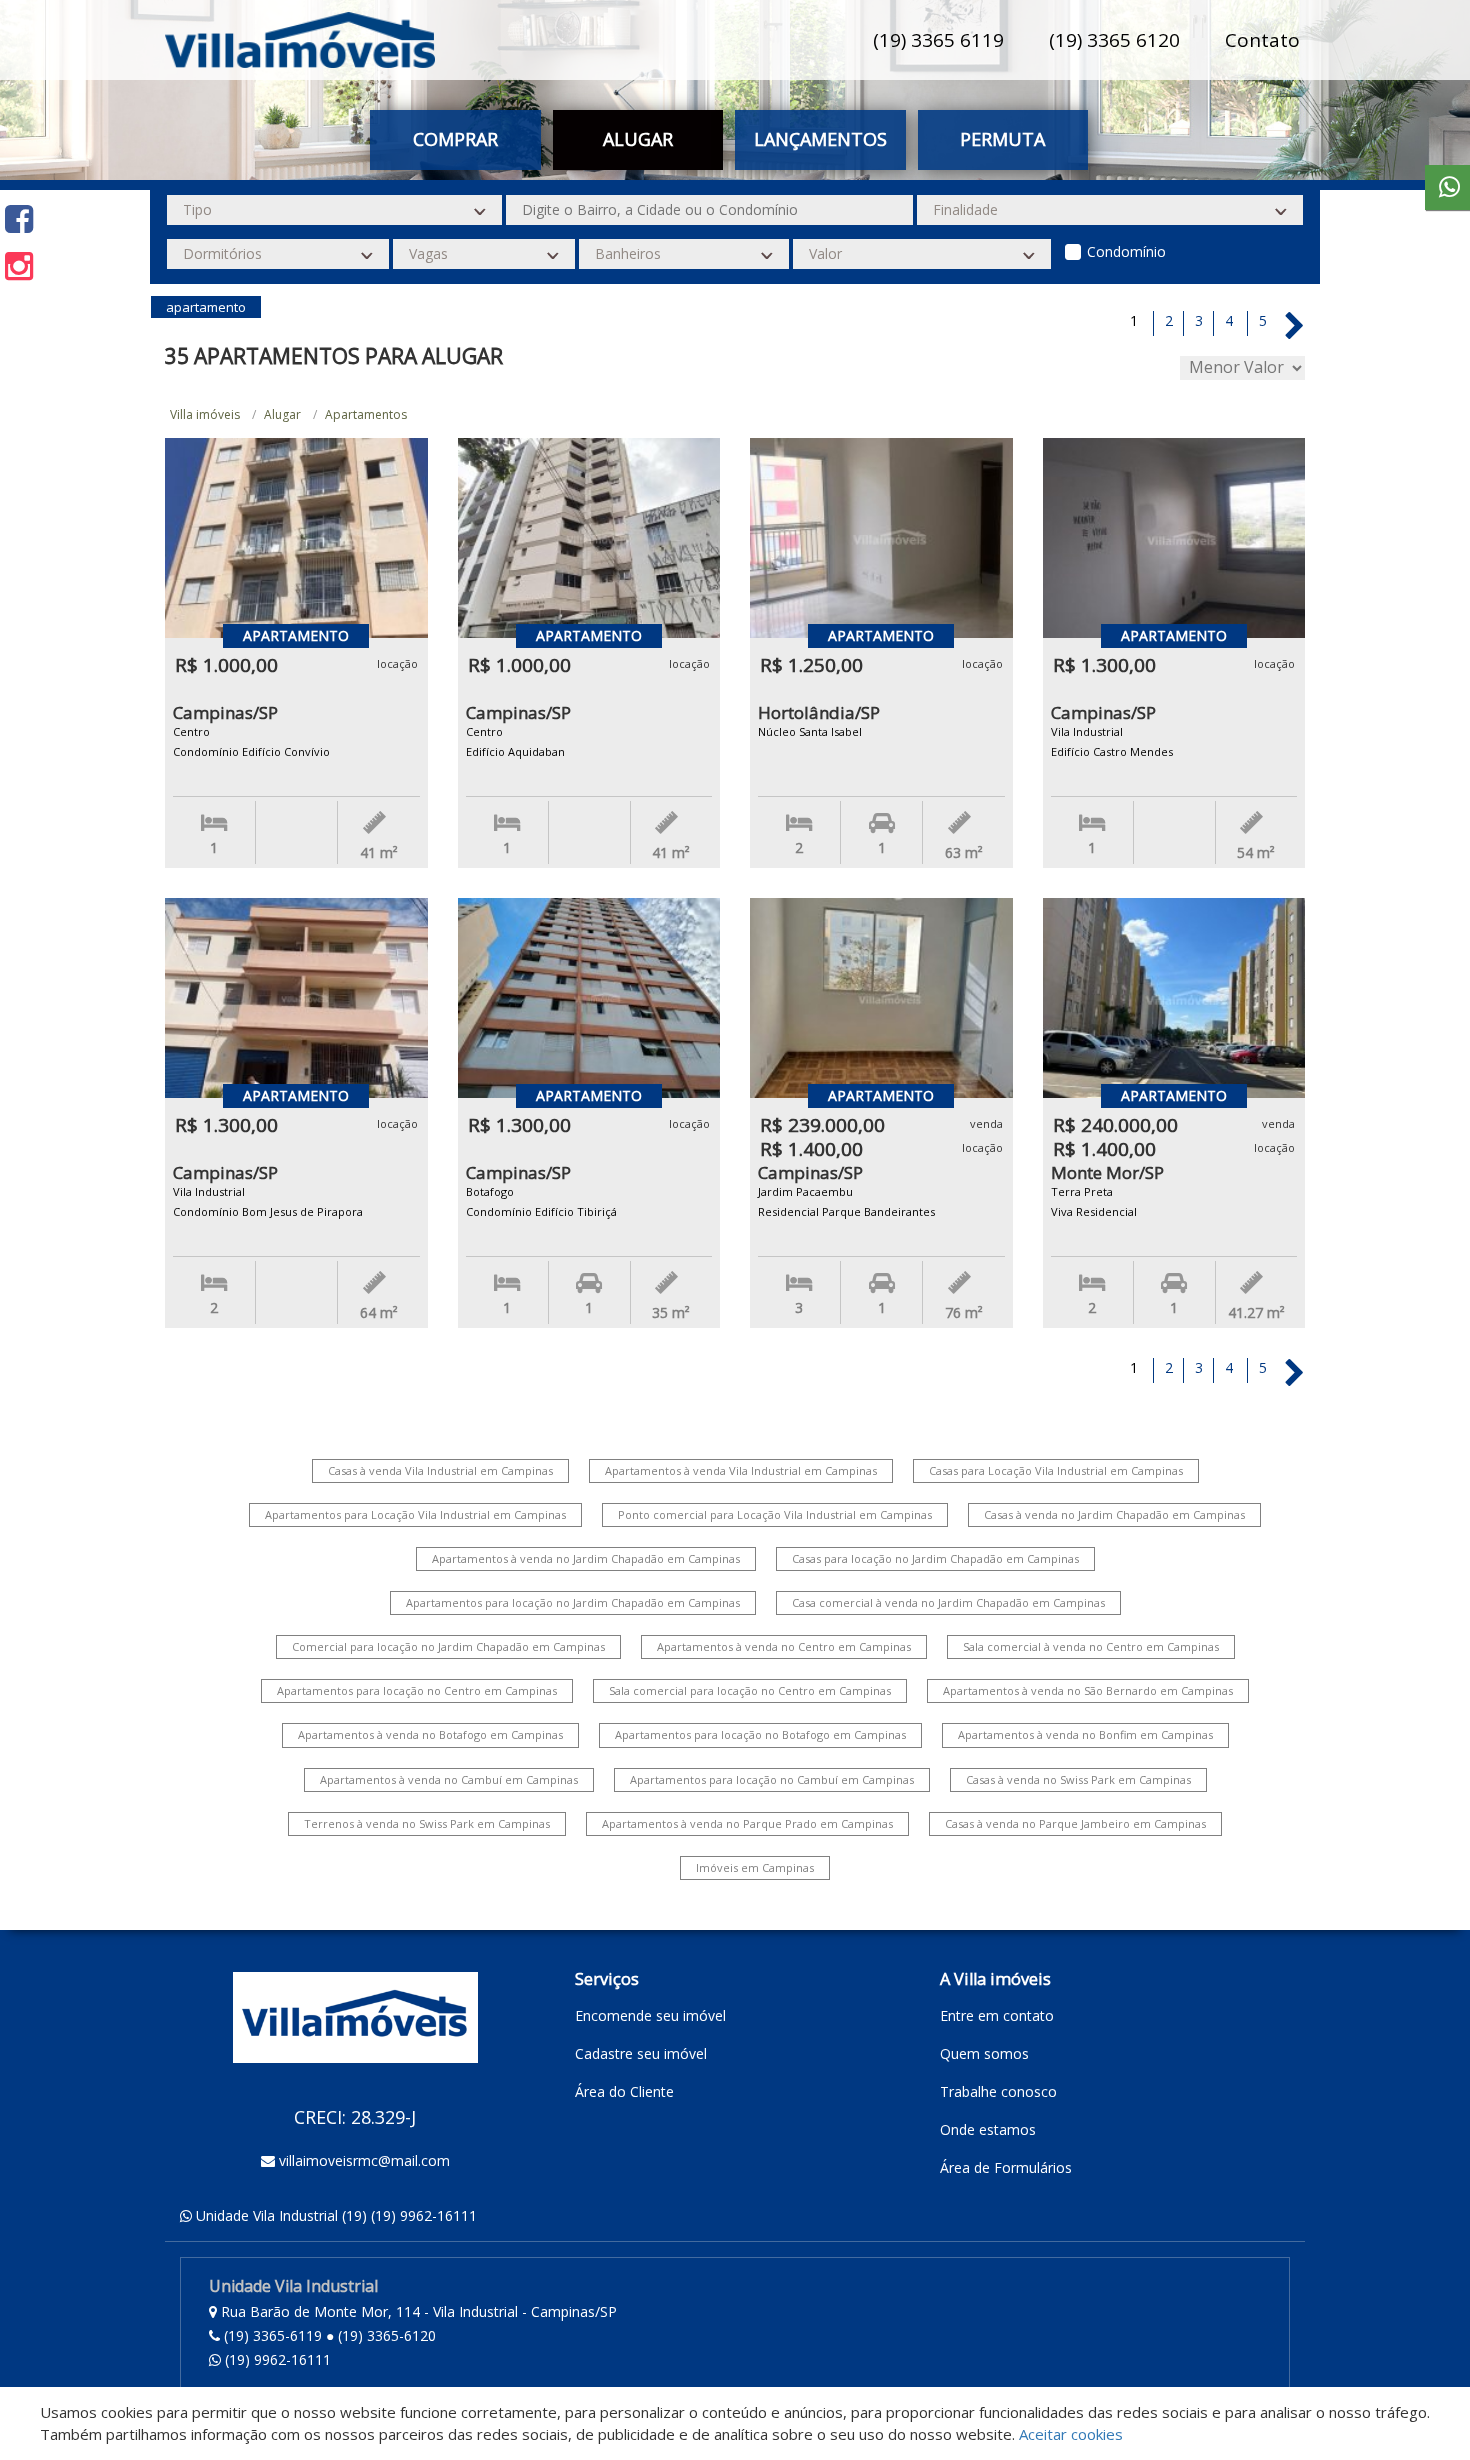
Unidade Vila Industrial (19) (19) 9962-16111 (336, 2215)
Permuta (1002, 139)
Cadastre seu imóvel (641, 2053)
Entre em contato (997, 2015)
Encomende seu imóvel (650, 2015)
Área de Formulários (1006, 2167)
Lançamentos (820, 139)
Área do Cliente (624, 2091)
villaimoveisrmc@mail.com (364, 2160)
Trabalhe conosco (998, 2091)
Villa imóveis (205, 414)
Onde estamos (988, 2129)
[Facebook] (19, 218)
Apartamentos (366, 414)
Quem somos (984, 2053)
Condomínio (1126, 251)
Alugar (282, 414)
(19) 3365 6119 (938, 40)
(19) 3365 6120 (1114, 40)
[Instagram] (19, 265)
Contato (1262, 40)
